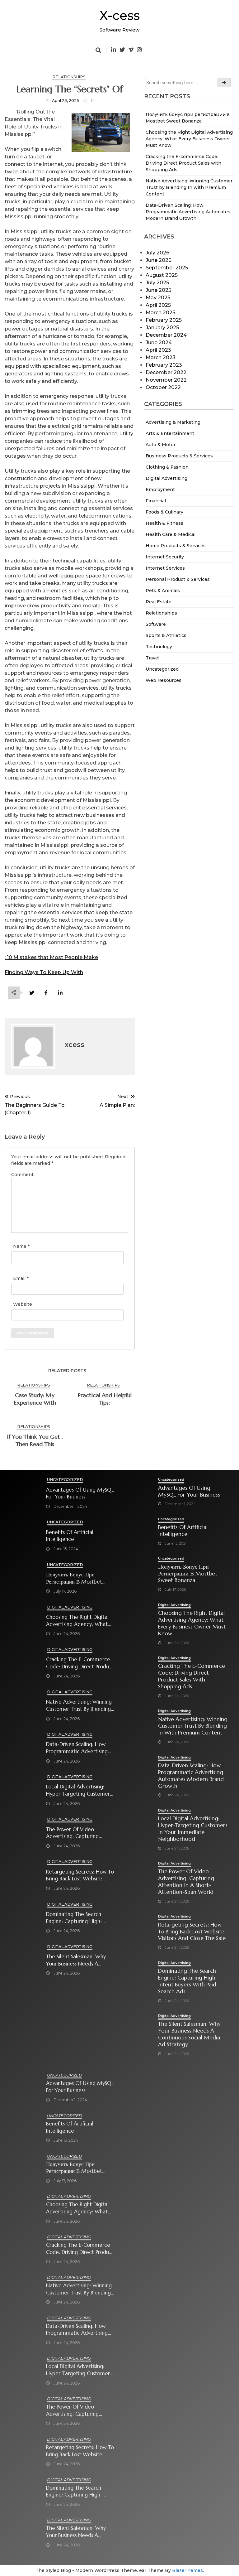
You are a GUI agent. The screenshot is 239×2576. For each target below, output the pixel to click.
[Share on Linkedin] (60, 993)
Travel (152, 658)
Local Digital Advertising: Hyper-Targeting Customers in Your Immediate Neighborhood (79, 1790)
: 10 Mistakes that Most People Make (51, 957)
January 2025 (162, 328)
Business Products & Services (179, 456)
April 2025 (158, 305)
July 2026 (157, 253)
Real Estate (159, 602)
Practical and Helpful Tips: (105, 1399)
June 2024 (159, 343)
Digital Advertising (166, 478)
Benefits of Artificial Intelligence (70, 1536)
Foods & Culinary (164, 512)
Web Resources (164, 680)
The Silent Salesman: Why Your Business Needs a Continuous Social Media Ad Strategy (79, 1960)
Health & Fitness (164, 523)
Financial (156, 501)
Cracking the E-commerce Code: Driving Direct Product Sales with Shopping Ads (183, 163)
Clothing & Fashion (167, 467)
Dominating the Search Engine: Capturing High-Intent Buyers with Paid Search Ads (74, 1918)
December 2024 (166, 335)
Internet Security (165, 557)
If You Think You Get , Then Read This (35, 1440)
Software (156, 624)
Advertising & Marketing (173, 422)
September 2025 (167, 268)
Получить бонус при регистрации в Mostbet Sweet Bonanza (74, 1578)
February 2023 (164, 365)
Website (23, 1304)
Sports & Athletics (166, 635)
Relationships (161, 613)
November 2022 (166, 380)
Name (21, 1246)
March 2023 (161, 357)
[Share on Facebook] (46, 993)
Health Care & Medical (171, 534)
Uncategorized (162, 669)
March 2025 (160, 313)
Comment (22, 1175)
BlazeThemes (187, 2570)
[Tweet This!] (32, 993)
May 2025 (158, 298)
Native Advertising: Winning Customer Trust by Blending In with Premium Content (189, 187)
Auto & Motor (161, 445)
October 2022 (163, 387)
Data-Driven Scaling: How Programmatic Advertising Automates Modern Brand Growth (188, 212)
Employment (160, 490)
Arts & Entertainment (170, 433)
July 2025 (157, 283)
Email (21, 1278)
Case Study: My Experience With (35, 1399)
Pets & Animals (163, 591)
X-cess (120, 15)
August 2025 (162, 275)
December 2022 (166, 372)
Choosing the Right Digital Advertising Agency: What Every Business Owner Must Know (189, 139)
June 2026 (159, 260)
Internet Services (165, 568)
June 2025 (158, 290)
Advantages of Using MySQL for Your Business (80, 1493)
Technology (159, 647)
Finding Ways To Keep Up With (44, 972)
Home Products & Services (176, 546)
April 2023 (158, 350)
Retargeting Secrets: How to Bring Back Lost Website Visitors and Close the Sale (80, 1876)
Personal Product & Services (178, 579)
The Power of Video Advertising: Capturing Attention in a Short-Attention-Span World (72, 1833)
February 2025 (164, 320)
